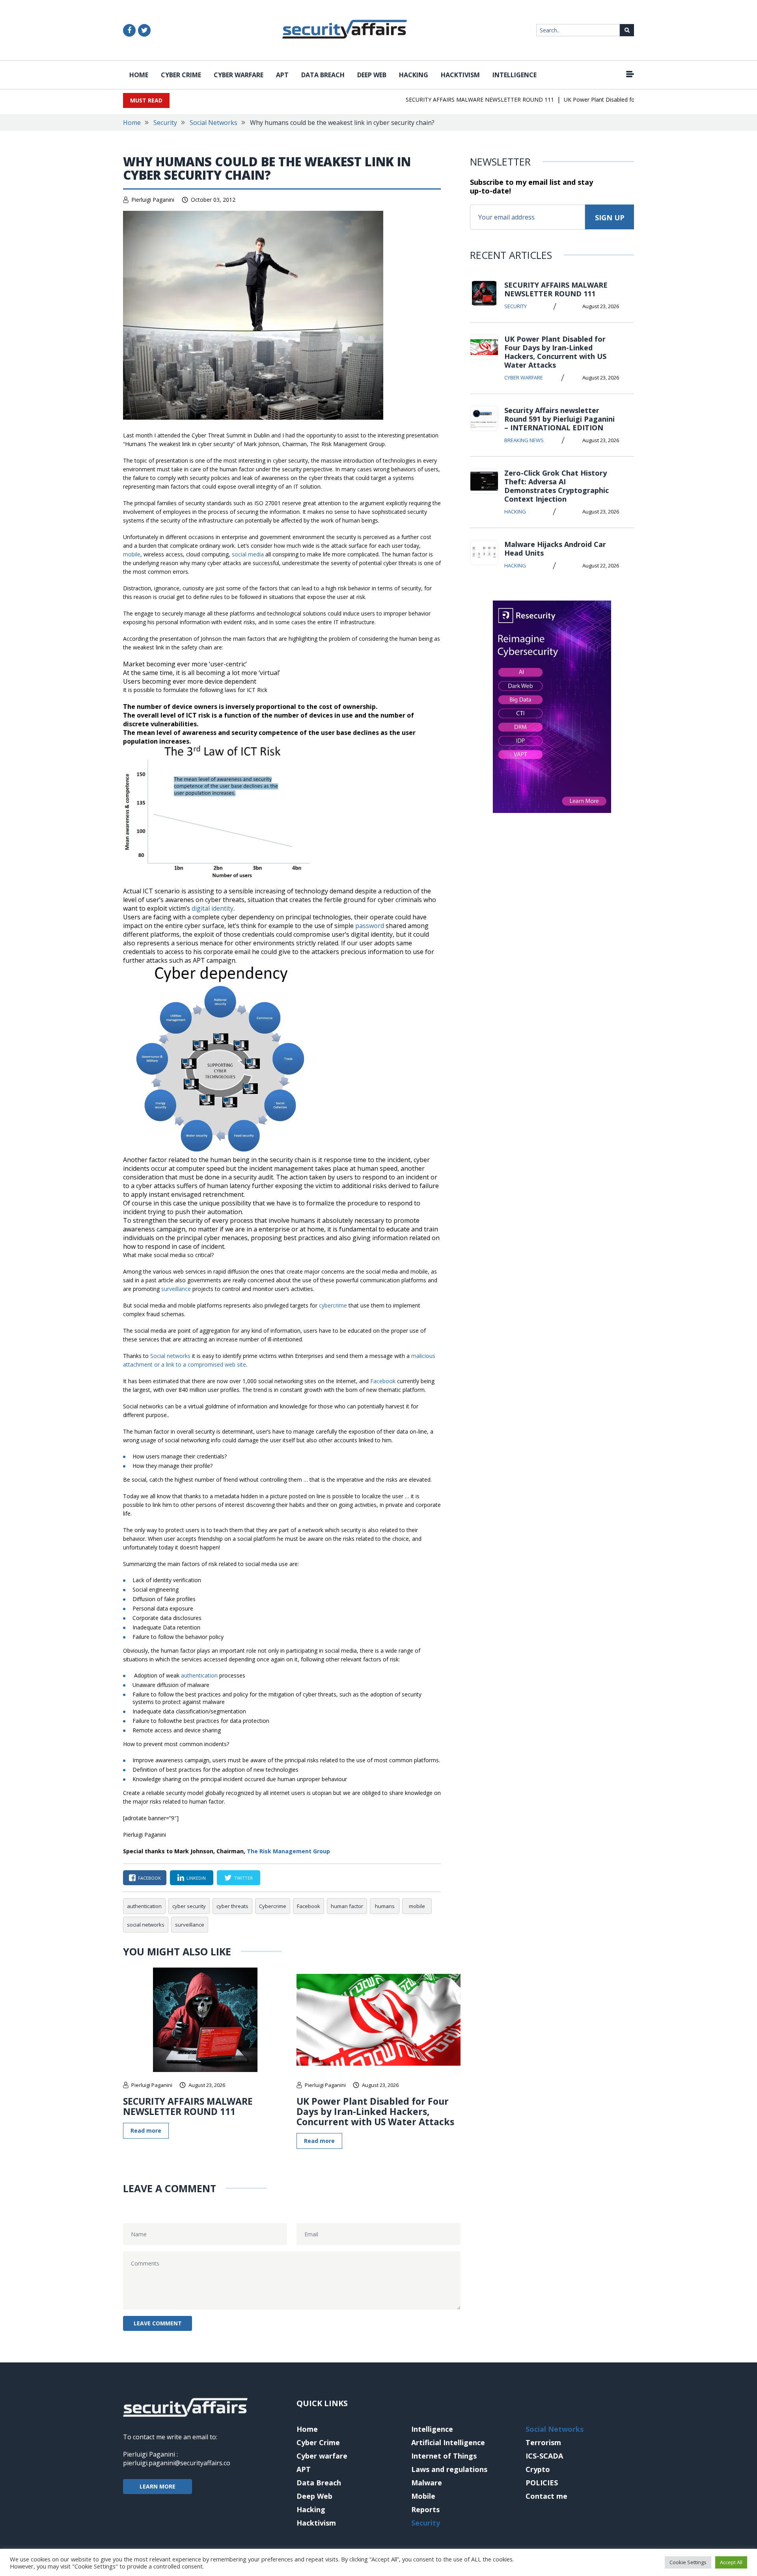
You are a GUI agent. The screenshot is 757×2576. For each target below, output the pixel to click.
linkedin (196, 1878)
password (370, 926)
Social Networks (213, 123)
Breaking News (524, 440)
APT (282, 75)
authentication (199, 1675)
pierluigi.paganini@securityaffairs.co (177, 2463)
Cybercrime (273, 1906)
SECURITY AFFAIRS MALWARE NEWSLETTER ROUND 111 (449, 100)
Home (139, 75)
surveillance (176, 1289)
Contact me (546, 2496)
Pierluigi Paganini (153, 200)
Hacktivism (460, 75)
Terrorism (543, 2442)
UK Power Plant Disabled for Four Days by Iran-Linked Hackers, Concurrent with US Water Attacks (375, 2111)
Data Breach (323, 75)
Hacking (414, 75)
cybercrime (333, 1305)
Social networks (170, 1356)
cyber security (189, 1906)
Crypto (538, 2469)
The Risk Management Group (288, 1851)
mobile (132, 554)
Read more (146, 2131)
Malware (427, 2483)
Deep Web (372, 75)
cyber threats (232, 1906)
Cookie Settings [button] (688, 2562)
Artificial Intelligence (448, 2442)
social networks (146, 1925)
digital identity (213, 908)
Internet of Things (444, 2456)
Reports (425, 2509)
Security (165, 123)
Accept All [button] (731, 2562)
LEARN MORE (158, 2486)
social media (248, 554)
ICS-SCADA (544, 2456)
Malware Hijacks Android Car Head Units (555, 549)
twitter (243, 1878)
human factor (347, 1906)
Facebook (383, 1381)
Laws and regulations (449, 2469)
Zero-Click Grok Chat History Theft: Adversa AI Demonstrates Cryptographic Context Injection (557, 486)
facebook (149, 1878)
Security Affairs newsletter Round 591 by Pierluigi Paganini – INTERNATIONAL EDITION (559, 419)
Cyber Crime (181, 75)
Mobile (423, 2496)
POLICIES (542, 2483)
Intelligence (515, 75)
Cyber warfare (239, 75)
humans (385, 1906)
